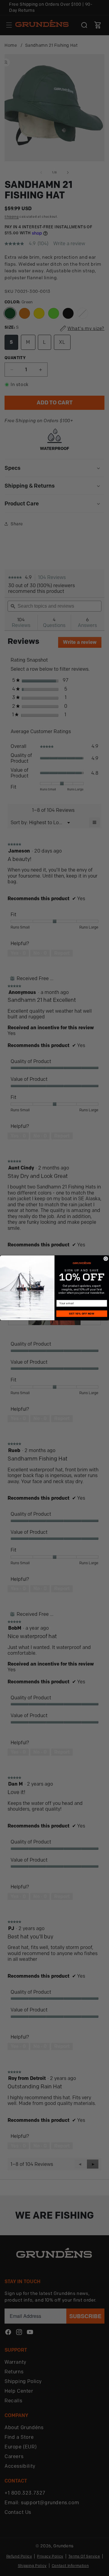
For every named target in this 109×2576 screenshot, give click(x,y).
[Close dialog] (106, 1259)
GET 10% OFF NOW (82, 1314)
